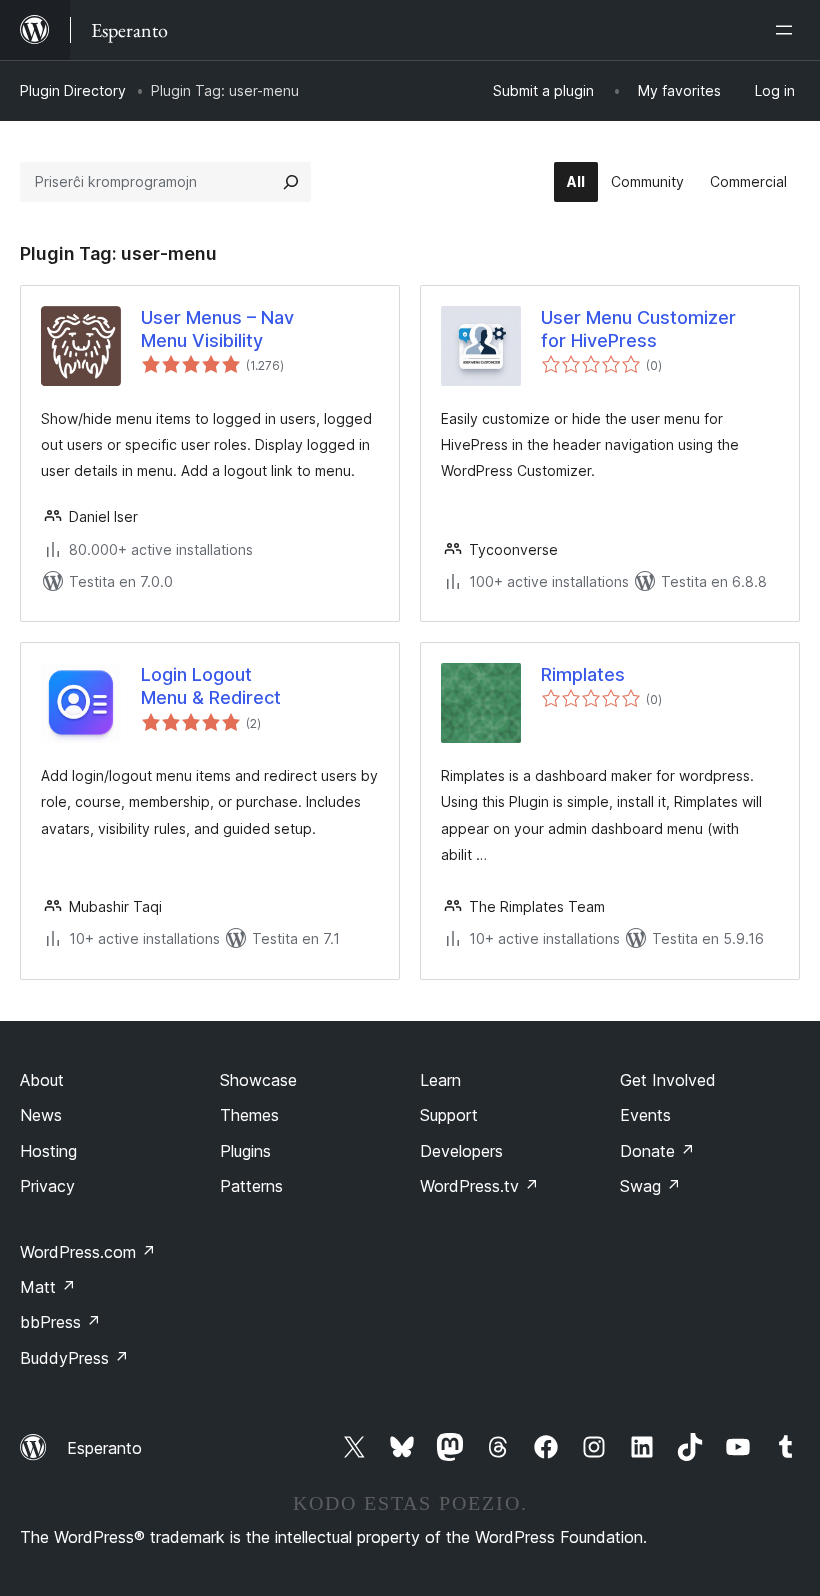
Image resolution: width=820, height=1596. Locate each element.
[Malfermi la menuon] (788, 30)
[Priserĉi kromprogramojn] (291, 182)
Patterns (251, 1186)
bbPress (60, 1322)
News (41, 1115)
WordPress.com (88, 1252)
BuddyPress (74, 1358)
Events (645, 1115)
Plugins (245, 1151)
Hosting (48, 1151)
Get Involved (668, 1080)
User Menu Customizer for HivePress (638, 329)
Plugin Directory (73, 90)
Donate (657, 1151)
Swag (650, 1186)
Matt (48, 1287)
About (42, 1080)
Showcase (258, 1080)
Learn (440, 1080)
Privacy (47, 1186)
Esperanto (104, 1448)
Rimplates (583, 674)
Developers (461, 1151)
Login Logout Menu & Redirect (211, 686)
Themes (249, 1115)
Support (449, 1115)
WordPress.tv (479, 1186)
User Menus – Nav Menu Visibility (217, 329)
